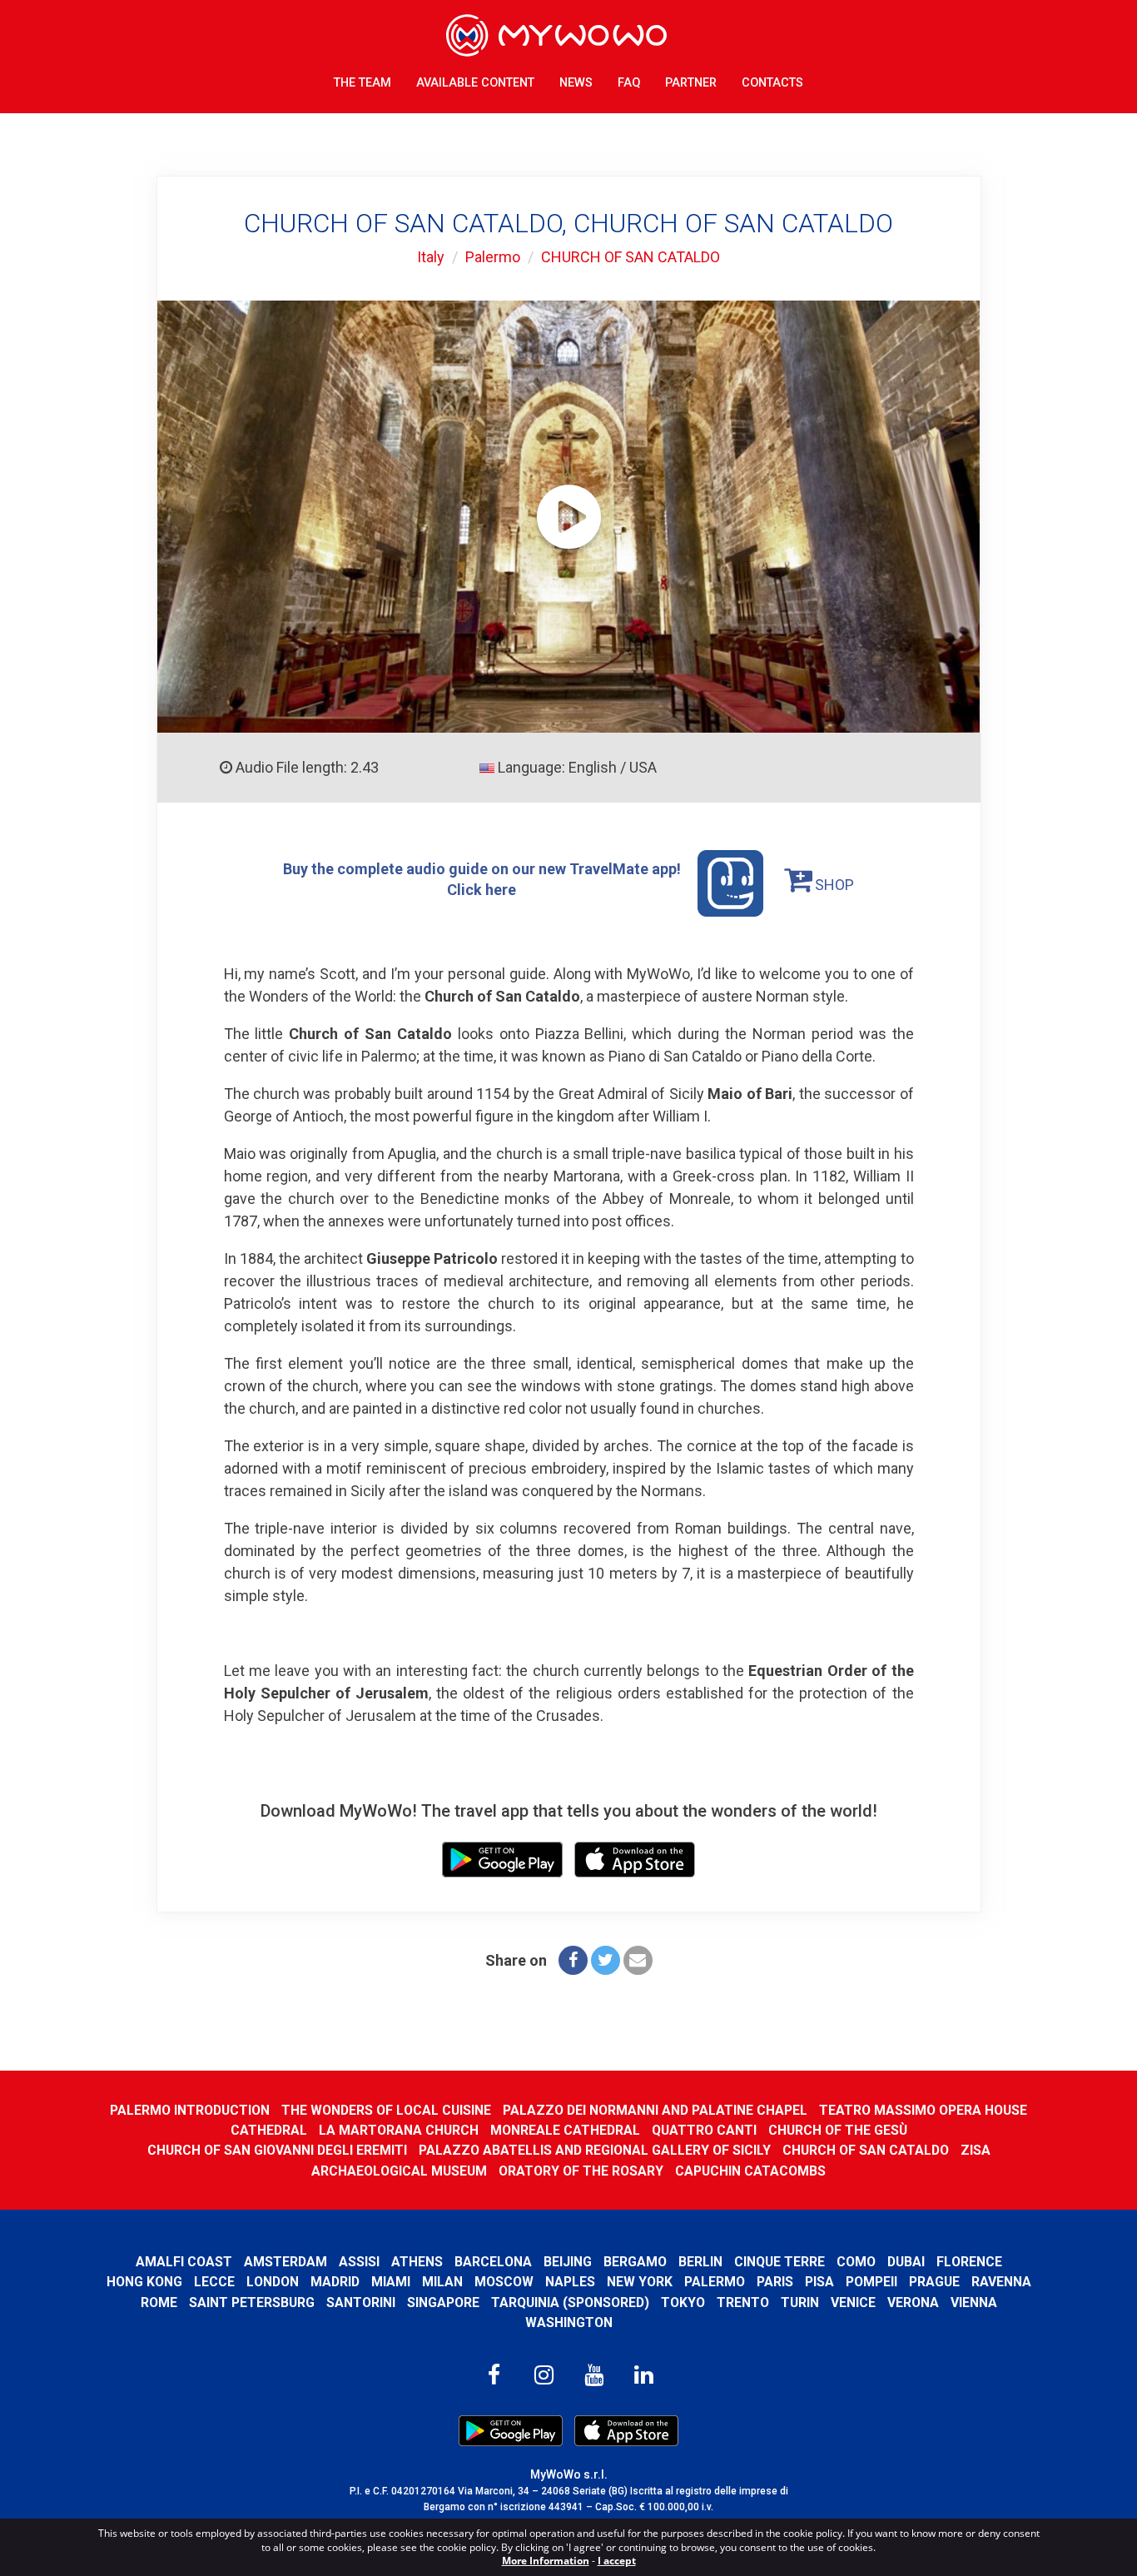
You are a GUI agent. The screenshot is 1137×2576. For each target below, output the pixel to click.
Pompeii (871, 2282)
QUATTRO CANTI (704, 2130)
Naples (570, 2282)
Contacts (772, 83)
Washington (569, 2322)
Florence (969, 2262)
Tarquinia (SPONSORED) (570, 2302)
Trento (743, 2302)
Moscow (504, 2282)
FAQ (629, 83)
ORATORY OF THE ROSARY (581, 2171)
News (576, 83)
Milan (442, 2282)
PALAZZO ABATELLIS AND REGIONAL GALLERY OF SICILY (595, 2150)
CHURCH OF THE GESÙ (838, 2130)
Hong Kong (144, 2282)
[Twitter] (606, 1960)
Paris (775, 2282)
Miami (391, 2282)
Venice (853, 2302)
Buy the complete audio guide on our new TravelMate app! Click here (482, 879)
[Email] (638, 1960)
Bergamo (635, 2262)
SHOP (833, 885)
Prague (934, 2282)
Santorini (361, 2302)
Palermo (493, 257)
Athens (417, 2262)
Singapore (443, 2302)
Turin (800, 2302)
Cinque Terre (780, 2262)
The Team (362, 83)
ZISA (976, 2150)
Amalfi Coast (184, 2262)
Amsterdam (285, 2262)
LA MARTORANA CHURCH (399, 2130)
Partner (691, 83)
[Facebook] (573, 1960)
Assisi (359, 2262)
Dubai (906, 2262)
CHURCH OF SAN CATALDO (631, 257)
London (273, 2282)
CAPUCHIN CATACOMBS (750, 2171)
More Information (546, 2561)
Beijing (568, 2262)
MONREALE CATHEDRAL (565, 2130)
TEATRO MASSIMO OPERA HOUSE (923, 2110)
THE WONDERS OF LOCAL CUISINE (386, 2110)
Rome (159, 2302)
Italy (431, 257)
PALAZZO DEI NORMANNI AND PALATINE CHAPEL (655, 2110)
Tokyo (683, 2302)
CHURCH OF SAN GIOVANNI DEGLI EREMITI (277, 2150)
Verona (913, 2302)
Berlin (700, 2262)
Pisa (819, 2282)
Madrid (335, 2282)
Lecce (214, 2282)
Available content (475, 83)
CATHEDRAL (269, 2130)
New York (640, 2282)
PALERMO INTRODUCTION (190, 2110)
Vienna (974, 2302)
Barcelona (493, 2262)
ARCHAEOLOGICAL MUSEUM (399, 2171)
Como (856, 2262)
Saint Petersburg (252, 2302)
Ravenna (1001, 2282)
